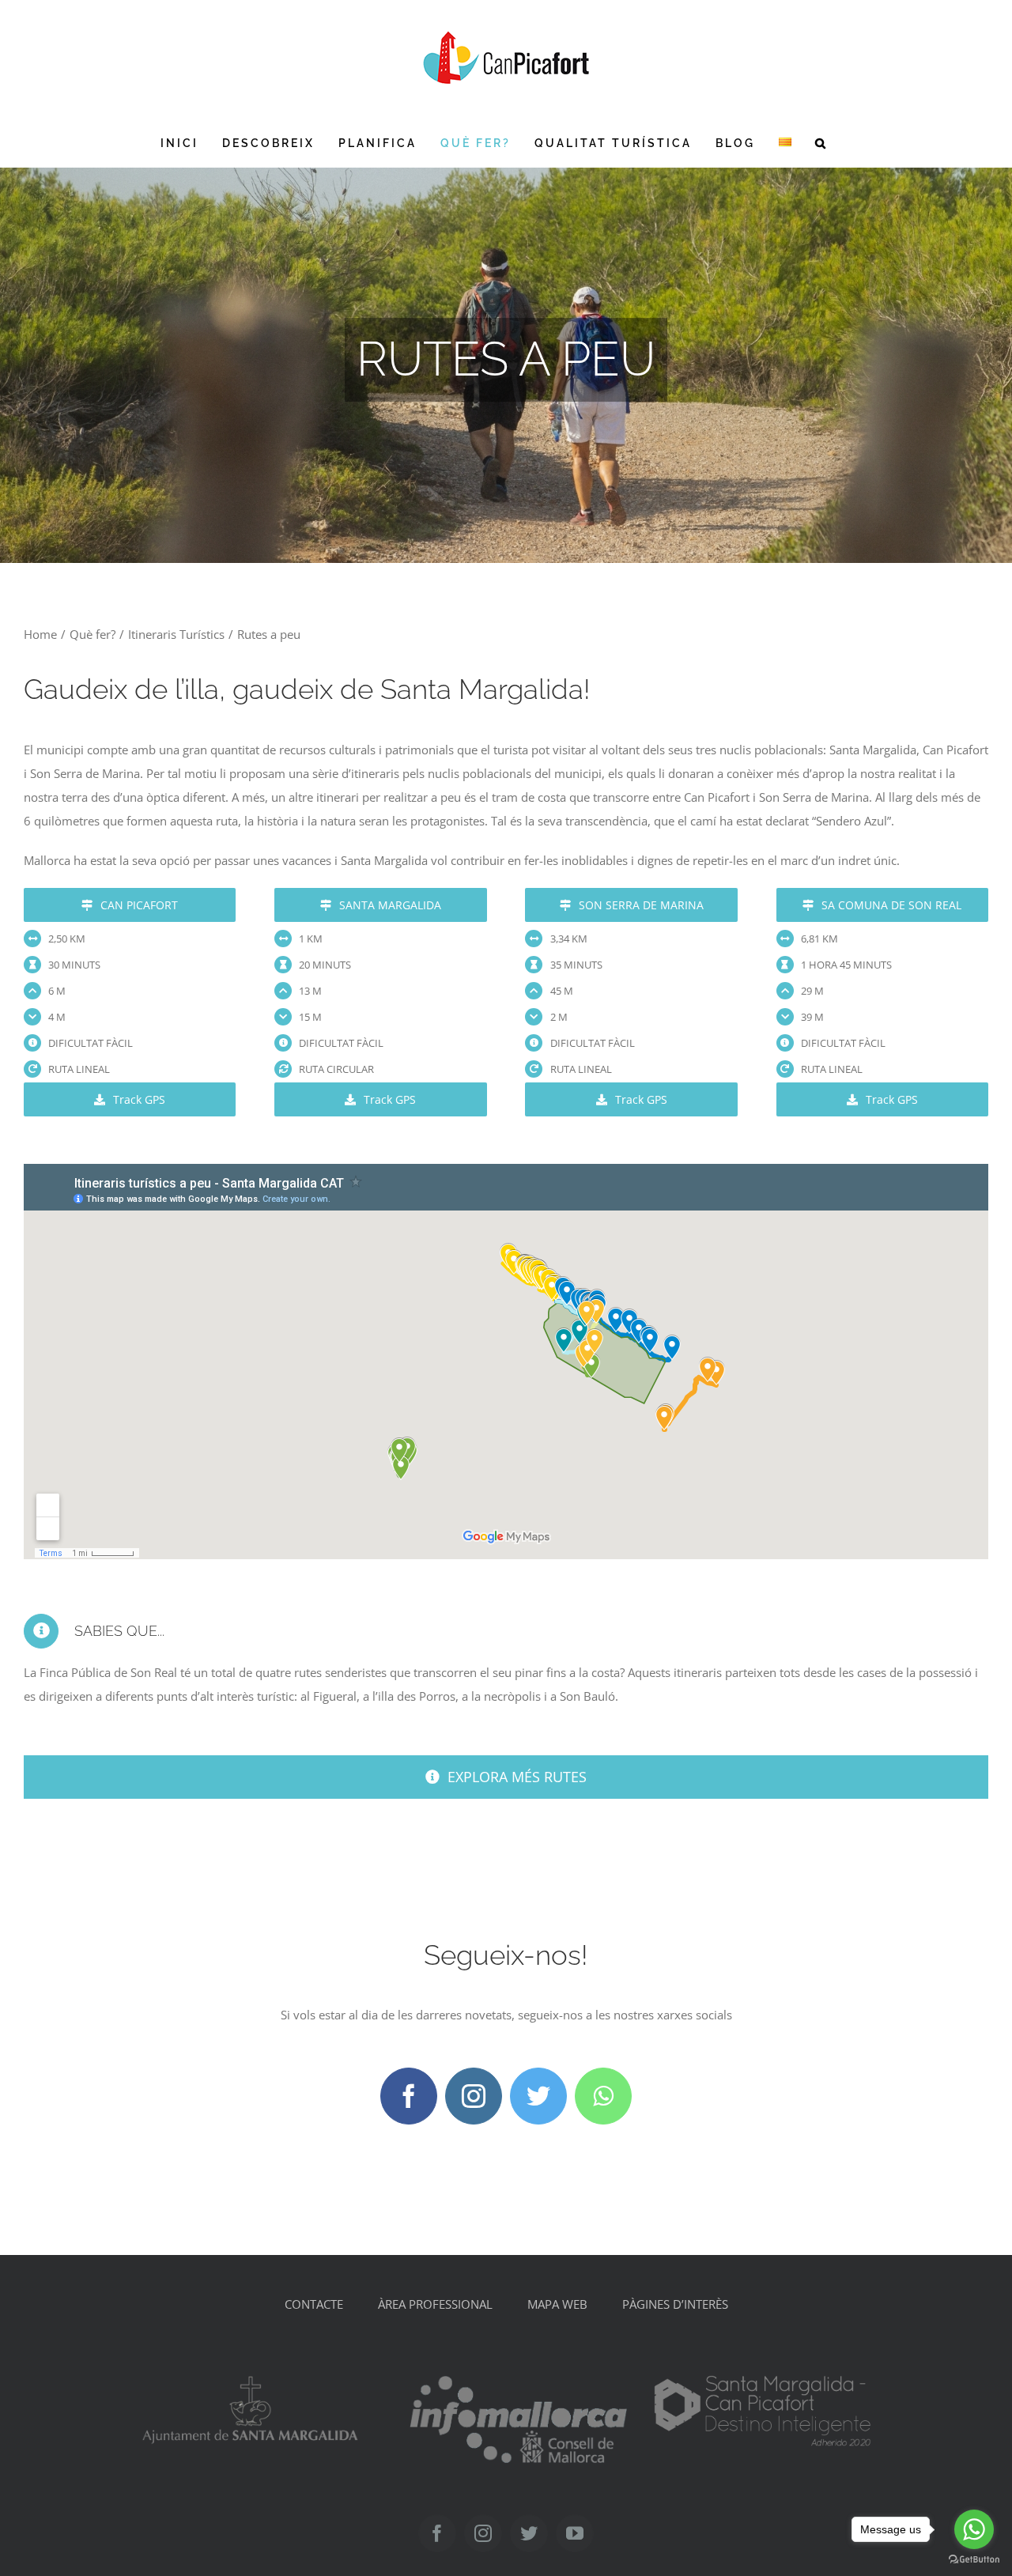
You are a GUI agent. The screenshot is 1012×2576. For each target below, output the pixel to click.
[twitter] (538, 2096)
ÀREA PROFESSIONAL (435, 2304)
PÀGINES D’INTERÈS (675, 2304)
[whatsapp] (603, 2096)
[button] (821, 143)
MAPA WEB (557, 2304)
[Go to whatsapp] (974, 2529)
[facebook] (409, 2096)
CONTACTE (314, 2304)
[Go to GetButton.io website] (974, 2560)
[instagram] (474, 2096)
